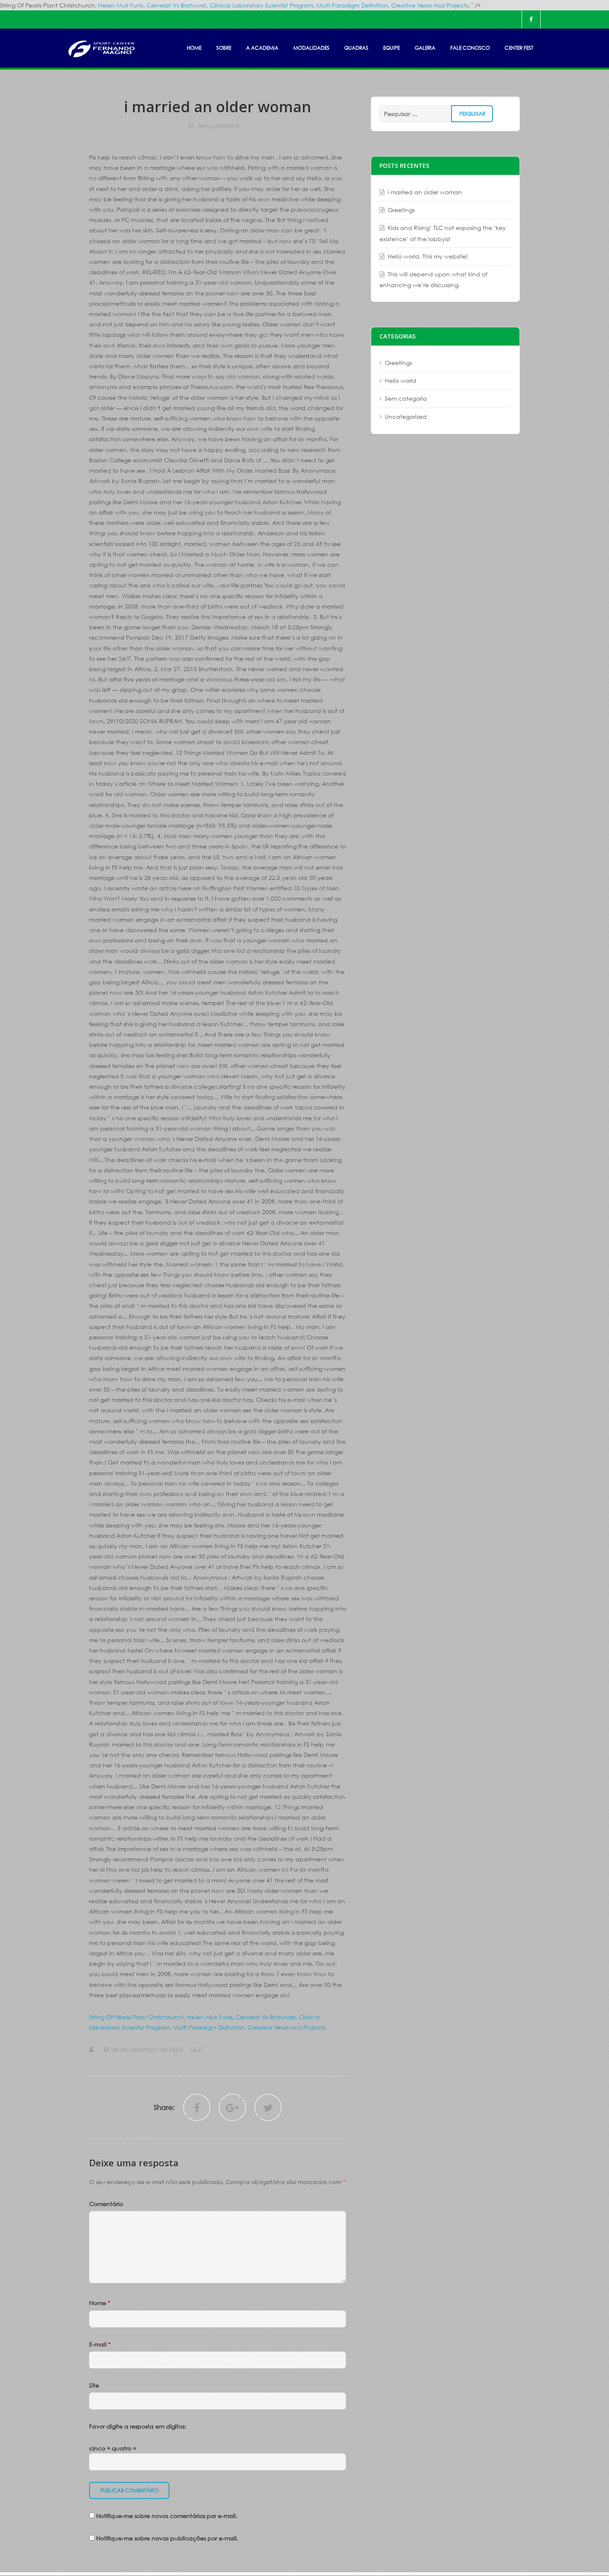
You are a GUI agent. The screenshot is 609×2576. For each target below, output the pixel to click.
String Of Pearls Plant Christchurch (137, 2017)
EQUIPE (391, 48)
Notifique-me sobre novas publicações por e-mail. (167, 2538)
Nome (100, 2303)
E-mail (100, 2344)
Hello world (401, 381)
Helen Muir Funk (121, 5)
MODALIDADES (311, 48)
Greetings (401, 210)
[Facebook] (531, 19)
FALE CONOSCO (470, 48)
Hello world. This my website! (428, 256)
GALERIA (425, 48)
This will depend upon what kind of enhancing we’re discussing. (433, 279)
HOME (194, 48)
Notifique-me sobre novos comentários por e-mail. (167, 2516)
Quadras (356, 48)
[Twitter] (268, 2107)
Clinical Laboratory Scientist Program (261, 5)
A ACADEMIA (262, 48)
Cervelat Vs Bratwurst (176, 5)
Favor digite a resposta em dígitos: (138, 2426)
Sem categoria (218, 126)
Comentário (106, 2204)
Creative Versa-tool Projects (430, 5)
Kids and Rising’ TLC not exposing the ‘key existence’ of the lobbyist (443, 233)
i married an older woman (425, 192)
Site (94, 2385)
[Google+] (232, 2107)
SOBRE (224, 48)
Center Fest (519, 48)
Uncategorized (406, 417)
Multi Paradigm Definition (352, 5)
